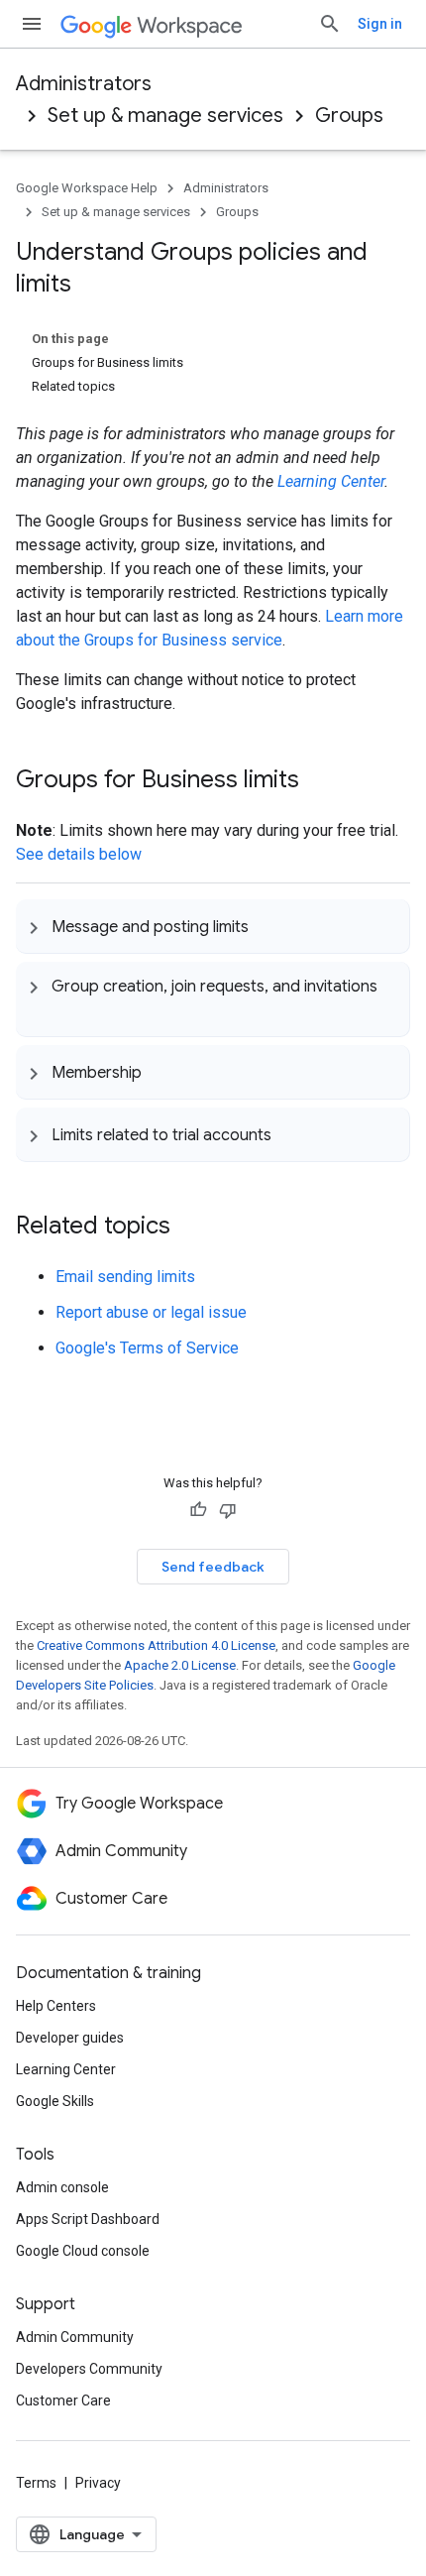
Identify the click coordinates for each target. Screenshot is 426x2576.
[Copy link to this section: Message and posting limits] (268, 926)
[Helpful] (198, 1510)
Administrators (84, 84)
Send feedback (213, 1567)
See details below (79, 854)
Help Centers (56, 2006)
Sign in (380, 24)
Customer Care (63, 2400)
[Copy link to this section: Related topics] (190, 1228)
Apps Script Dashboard (88, 2219)
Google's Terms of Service (147, 1348)
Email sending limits (125, 1277)
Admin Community (75, 2337)
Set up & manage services (165, 116)
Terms (36, 2483)
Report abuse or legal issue (151, 1312)
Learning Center (331, 481)
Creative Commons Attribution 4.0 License (156, 1645)
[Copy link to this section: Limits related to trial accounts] (291, 1134)
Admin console (62, 2187)
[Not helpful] (228, 1510)
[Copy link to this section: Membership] (161, 1072)
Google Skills (55, 2101)
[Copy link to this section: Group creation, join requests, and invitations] (44, 1009)
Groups (349, 116)
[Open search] (330, 24)
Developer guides (70, 2038)
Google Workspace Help (87, 188)
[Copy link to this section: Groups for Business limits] (319, 781)
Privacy (98, 2483)
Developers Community (89, 2369)
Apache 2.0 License (180, 1665)
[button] (213, 926)
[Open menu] (32, 24)
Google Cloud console (83, 2251)
